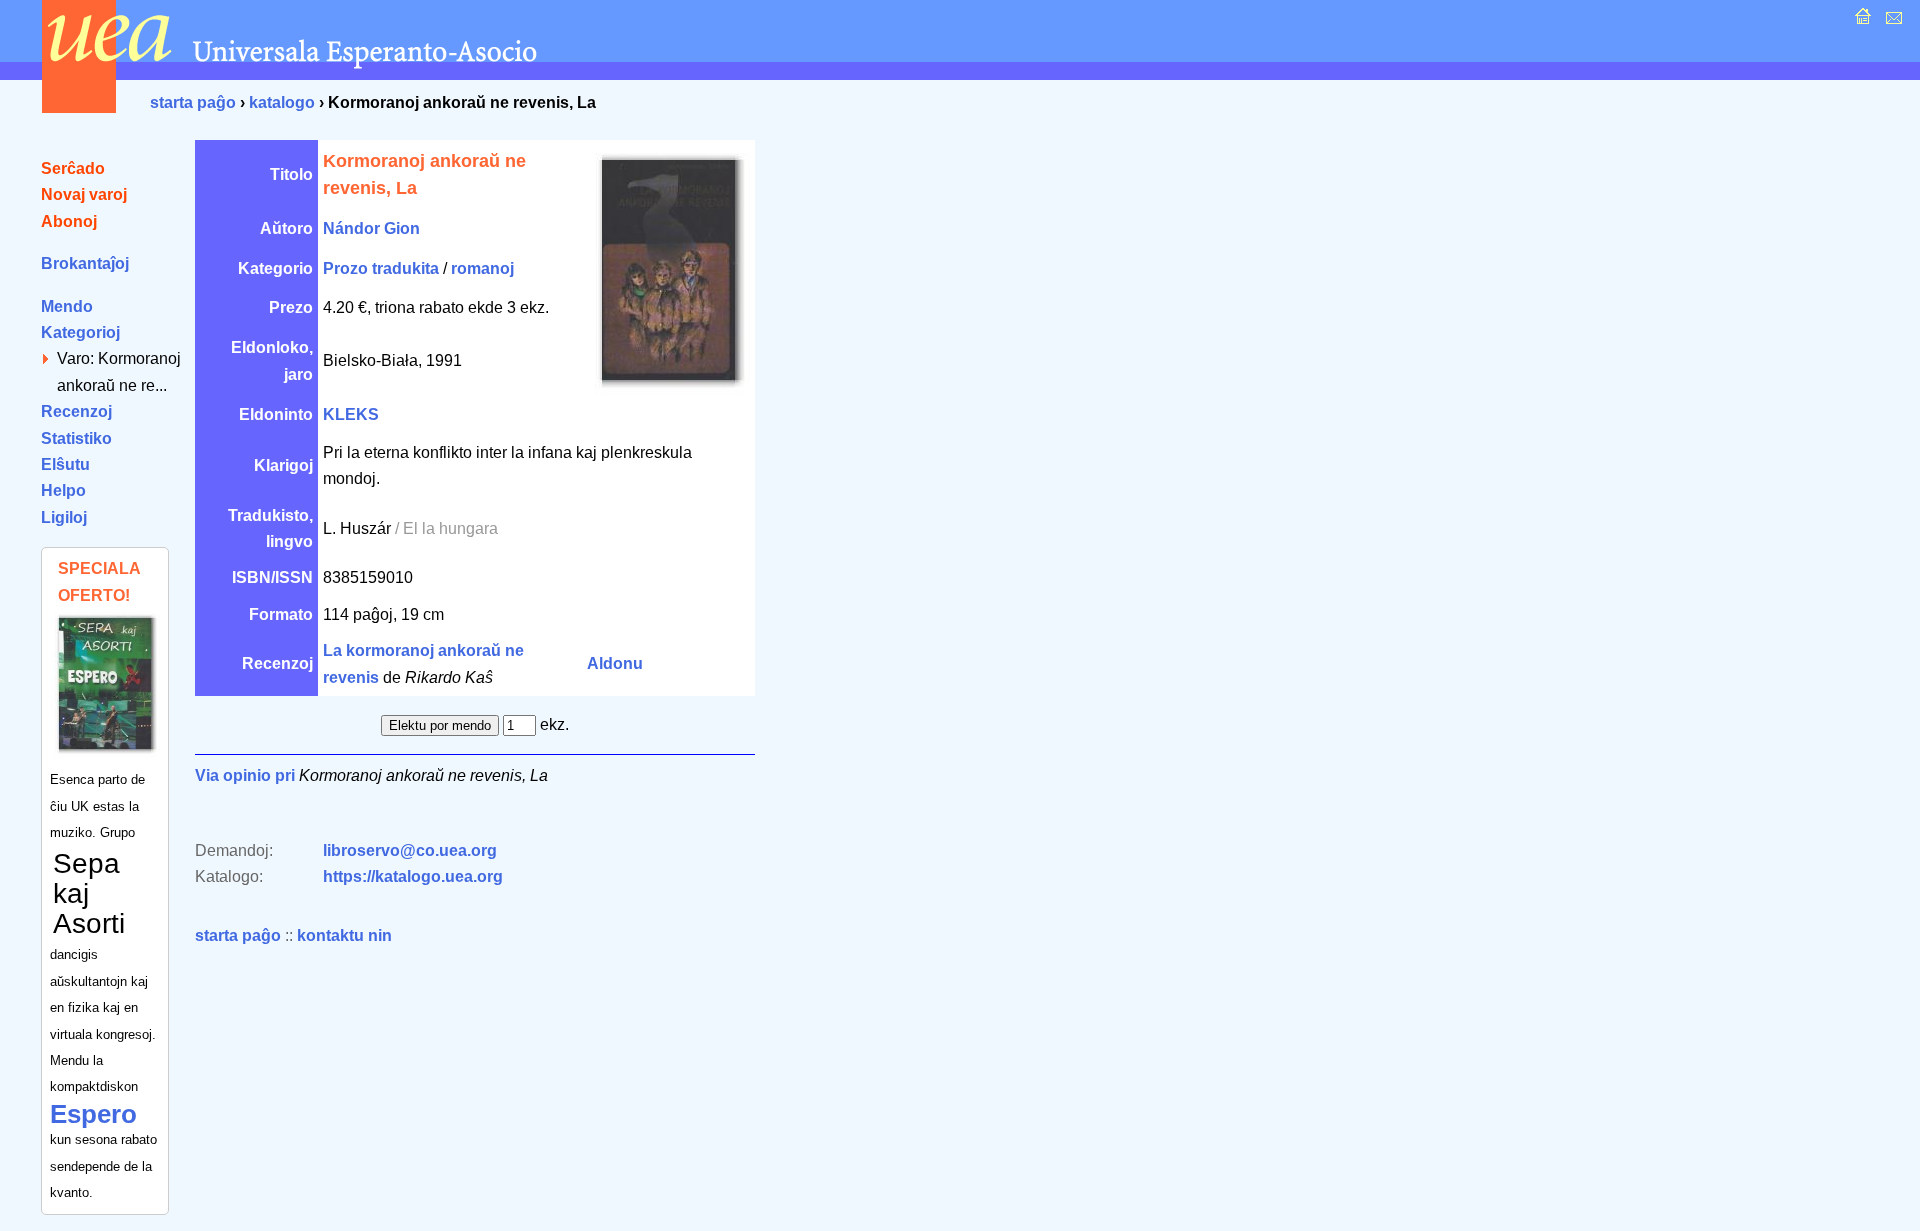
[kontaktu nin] (1891, 21)
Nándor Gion (371, 228)
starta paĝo (193, 102)
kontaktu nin (344, 935)
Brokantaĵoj (85, 263)
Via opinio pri (245, 775)
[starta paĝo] (1860, 21)
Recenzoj (76, 411)
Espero (93, 1114)
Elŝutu (65, 464)
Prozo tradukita (381, 268)
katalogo (282, 102)
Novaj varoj (84, 194)
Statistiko (76, 438)
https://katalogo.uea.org (413, 876)
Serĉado (73, 168)
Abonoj (69, 221)
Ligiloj (64, 517)
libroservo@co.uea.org (410, 850)
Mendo (67, 306)
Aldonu (615, 663)
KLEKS (351, 414)
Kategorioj (80, 332)
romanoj (482, 268)
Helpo (63, 490)
